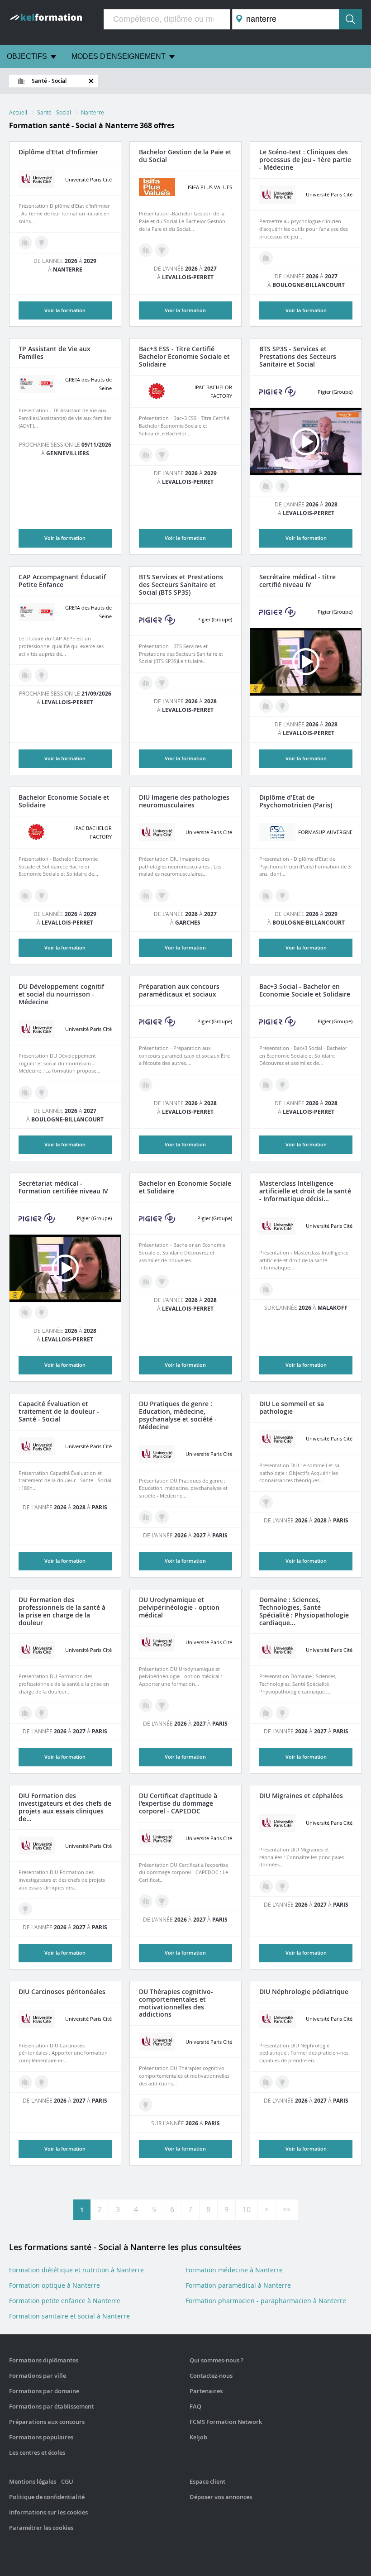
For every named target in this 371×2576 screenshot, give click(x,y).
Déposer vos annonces (221, 2497)
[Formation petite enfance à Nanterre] (25, 675)
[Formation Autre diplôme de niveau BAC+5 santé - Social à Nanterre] (162, 896)
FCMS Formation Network (226, 2422)
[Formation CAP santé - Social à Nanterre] (42, 675)
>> (287, 2209)
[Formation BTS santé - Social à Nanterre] (282, 486)
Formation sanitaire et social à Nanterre (69, 2316)
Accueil (18, 112)
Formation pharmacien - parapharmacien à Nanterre (266, 2301)
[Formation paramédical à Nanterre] (25, 243)
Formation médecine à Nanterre (234, 2270)
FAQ (195, 2406)
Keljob (198, 2437)
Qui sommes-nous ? (216, 2360)
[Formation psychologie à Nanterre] (266, 896)
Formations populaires (41, 2437)
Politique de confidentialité (47, 2497)
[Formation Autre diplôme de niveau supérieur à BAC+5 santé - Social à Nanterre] (25, 1909)
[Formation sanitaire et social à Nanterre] (146, 250)
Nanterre (93, 112)
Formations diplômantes (44, 2360)
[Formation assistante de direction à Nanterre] (266, 706)
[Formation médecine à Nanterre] (266, 258)
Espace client (207, 2481)
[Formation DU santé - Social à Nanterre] (42, 1092)
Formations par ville (38, 2376)
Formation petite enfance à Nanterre (65, 2301)
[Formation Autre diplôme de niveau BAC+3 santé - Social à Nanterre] (42, 243)
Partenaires (206, 2391)
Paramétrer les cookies (41, 2528)
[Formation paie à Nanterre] (146, 455)
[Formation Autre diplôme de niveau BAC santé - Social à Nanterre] (282, 706)
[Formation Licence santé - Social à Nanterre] (282, 896)
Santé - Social (54, 112)
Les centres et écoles (37, 2452)
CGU (67, 2481)
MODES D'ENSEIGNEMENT (119, 56)
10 (247, 2209)
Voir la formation (65, 310)
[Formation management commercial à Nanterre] (266, 1085)
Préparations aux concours (47, 2422)
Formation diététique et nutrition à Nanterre (76, 2270)
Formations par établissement (51, 2406)
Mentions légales (33, 2481)
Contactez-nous (211, 2376)
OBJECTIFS (27, 56)
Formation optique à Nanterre (55, 2285)
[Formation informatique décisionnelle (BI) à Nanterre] (266, 1289)
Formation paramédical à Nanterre (238, 2285)
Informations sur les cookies (48, 2512)
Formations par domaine (44, 2391)
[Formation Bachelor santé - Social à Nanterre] (162, 250)
